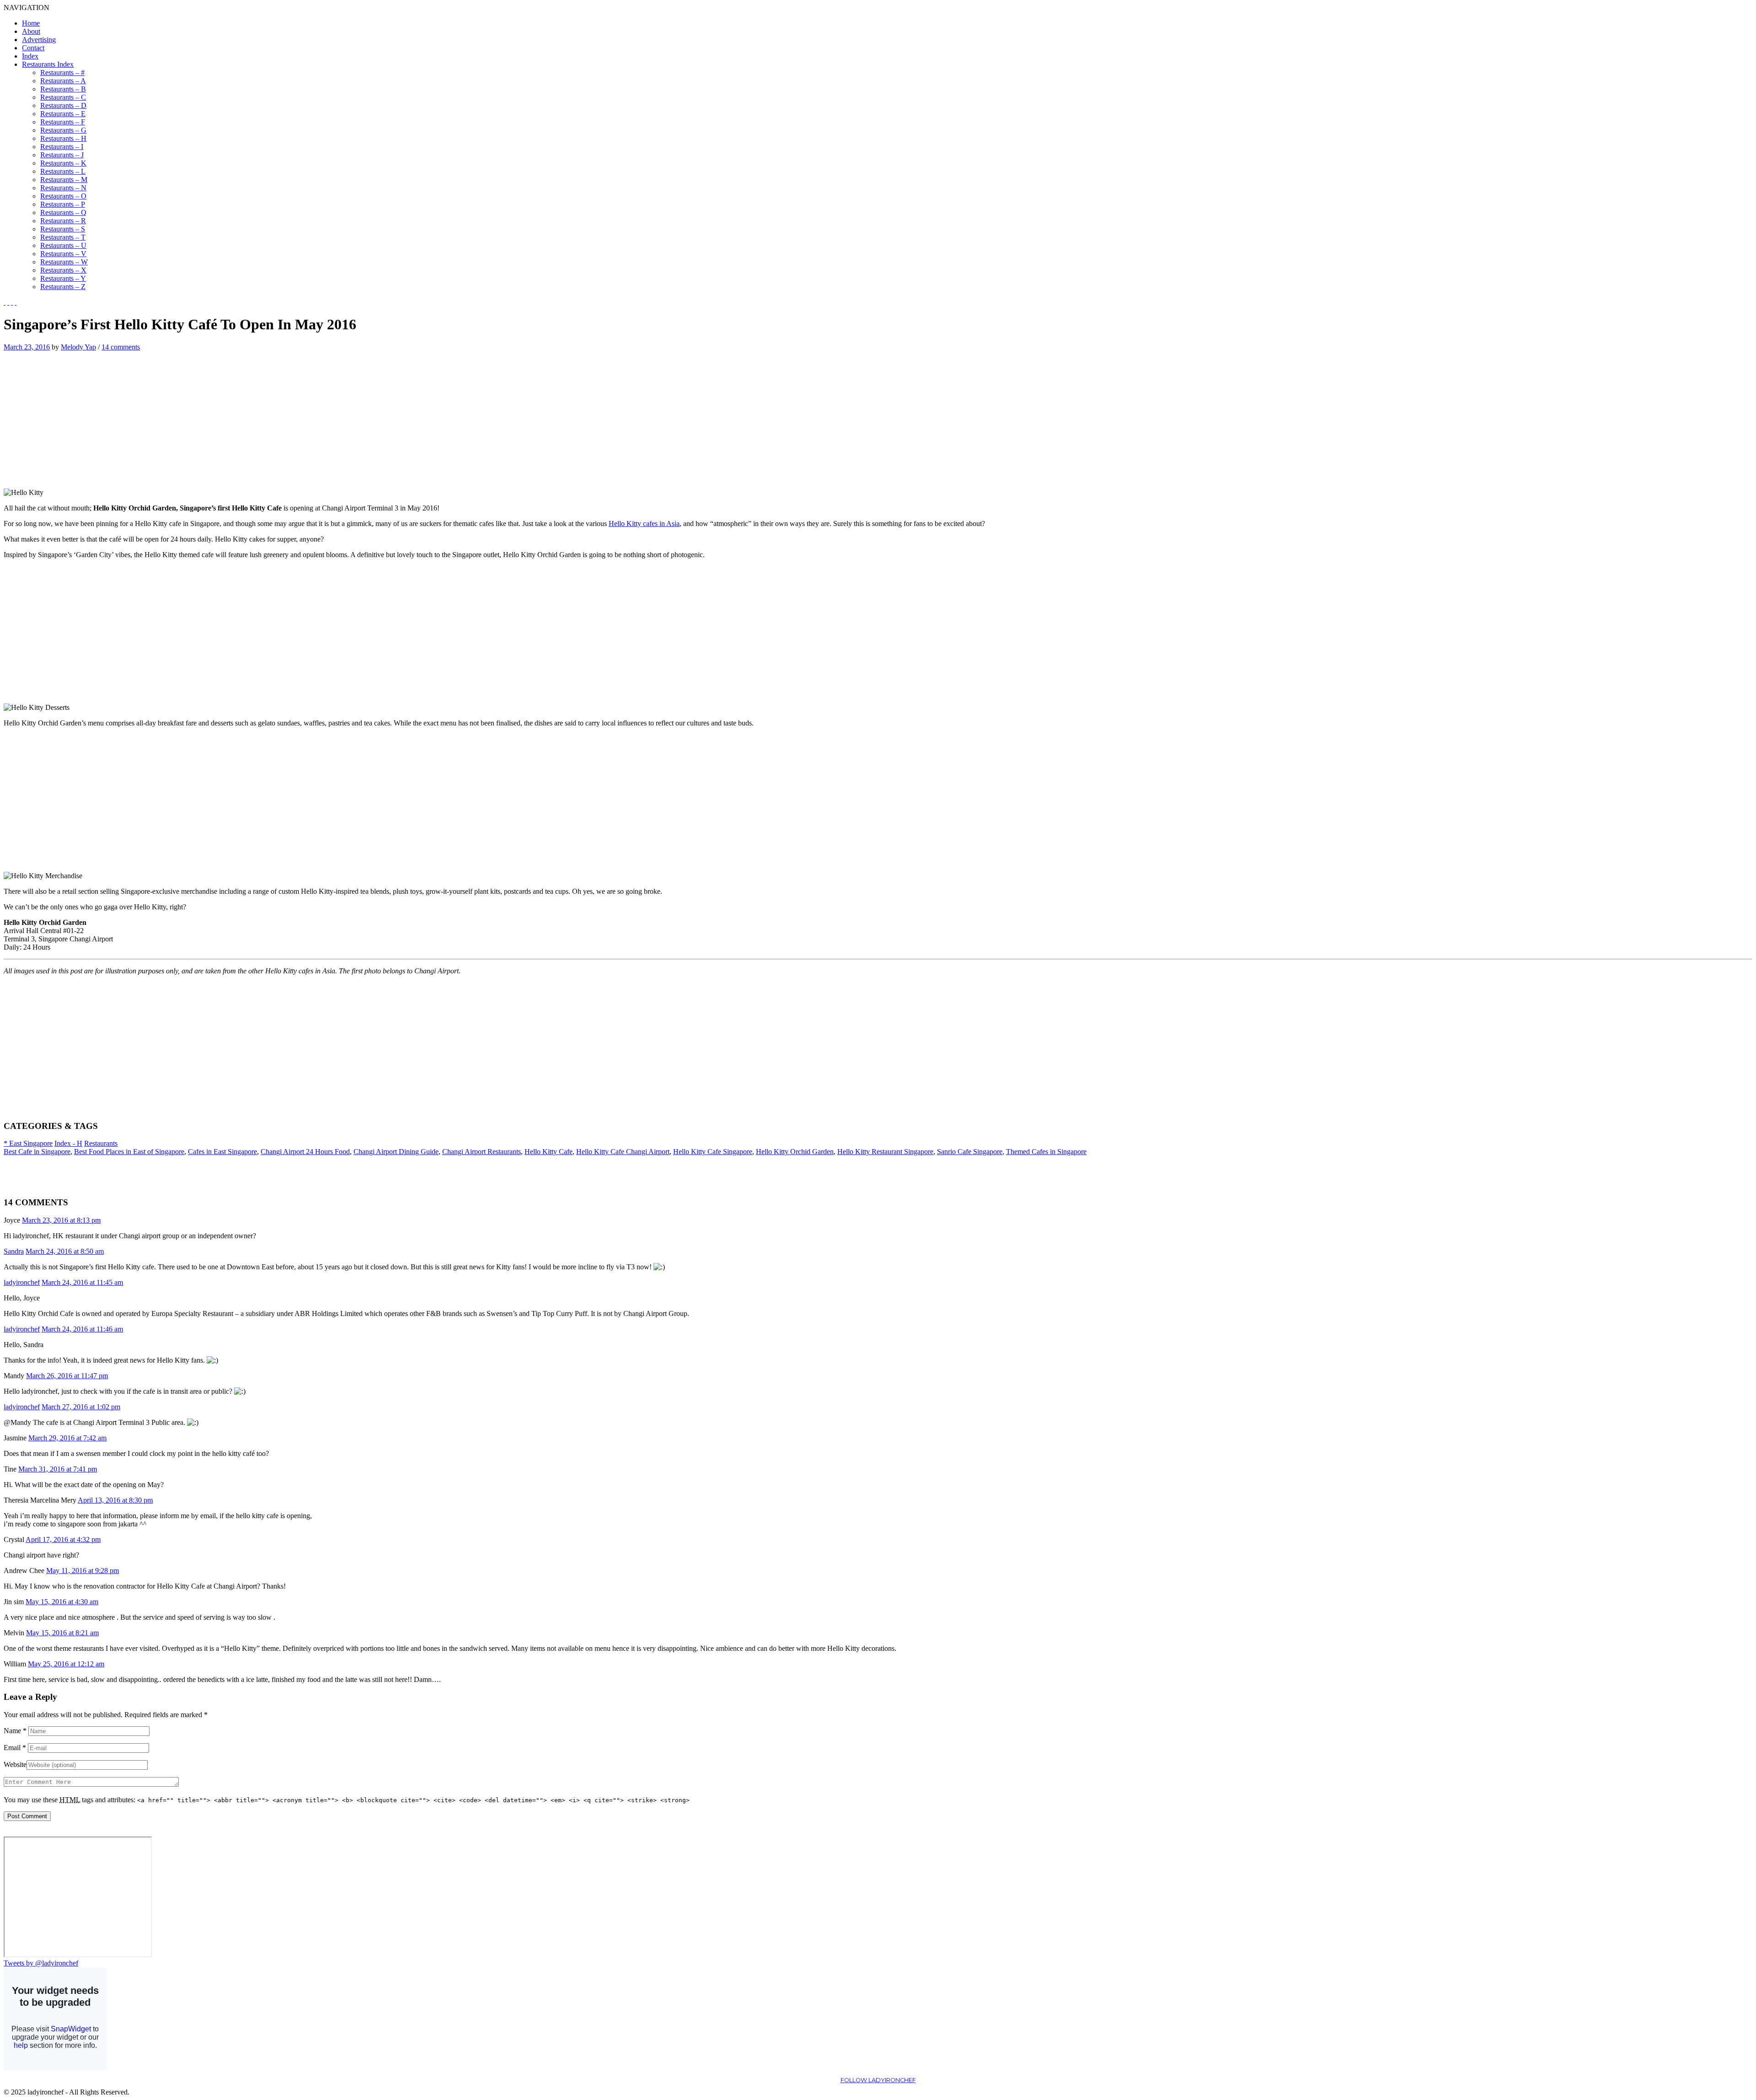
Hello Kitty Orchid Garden (795, 1152)
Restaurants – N (63, 188)
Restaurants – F (63, 122)
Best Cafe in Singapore (37, 1152)
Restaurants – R (63, 221)
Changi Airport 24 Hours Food (305, 1152)
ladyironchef (22, 1282)
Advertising (39, 40)
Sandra (14, 1251)
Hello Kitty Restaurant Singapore (885, 1152)
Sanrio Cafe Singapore (970, 1152)
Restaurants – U (63, 245)
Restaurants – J (62, 155)
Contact (33, 48)
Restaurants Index (48, 64)
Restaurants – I (62, 147)
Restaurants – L (63, 171)
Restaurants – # (62, 73)
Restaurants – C (63, 97)
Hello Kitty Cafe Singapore (713, 1152)
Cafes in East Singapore (222, 1152)
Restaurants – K (63, 163)
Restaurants (101, 1143)
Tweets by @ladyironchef (41, 1963)
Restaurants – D (63, 105)
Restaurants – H (63, 138)
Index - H (68, 1143)
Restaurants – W (64, 262)
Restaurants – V (63, 254)
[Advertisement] (80, 415)
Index (30, 56)
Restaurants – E (63, 114)
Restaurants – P (63, 204)
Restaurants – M (64, 180)
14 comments (121, 347)
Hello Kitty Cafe (549, 1152)
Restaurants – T (63, 237)
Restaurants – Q (63, 212)
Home (31, 23)
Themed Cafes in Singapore (1046, 1152)
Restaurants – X (63, 270)
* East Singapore (28, 1143)
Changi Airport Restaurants (482, 1152)
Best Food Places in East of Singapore (129, 1152)
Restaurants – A (63, 81)
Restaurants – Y (63, 278)
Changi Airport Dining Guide (396, 1152)
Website (15, 1764)
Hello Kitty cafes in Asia (644, 524)
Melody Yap (78, 347)
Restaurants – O (63, 196)
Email (15, 1748)
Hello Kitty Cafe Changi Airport (623, 1152)
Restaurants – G (63, 130)
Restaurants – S (63, 229)
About (31, 31)
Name (15, 1731)
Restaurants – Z (63, 287)
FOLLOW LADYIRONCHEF (878, 2080)
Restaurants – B (63, 89)
